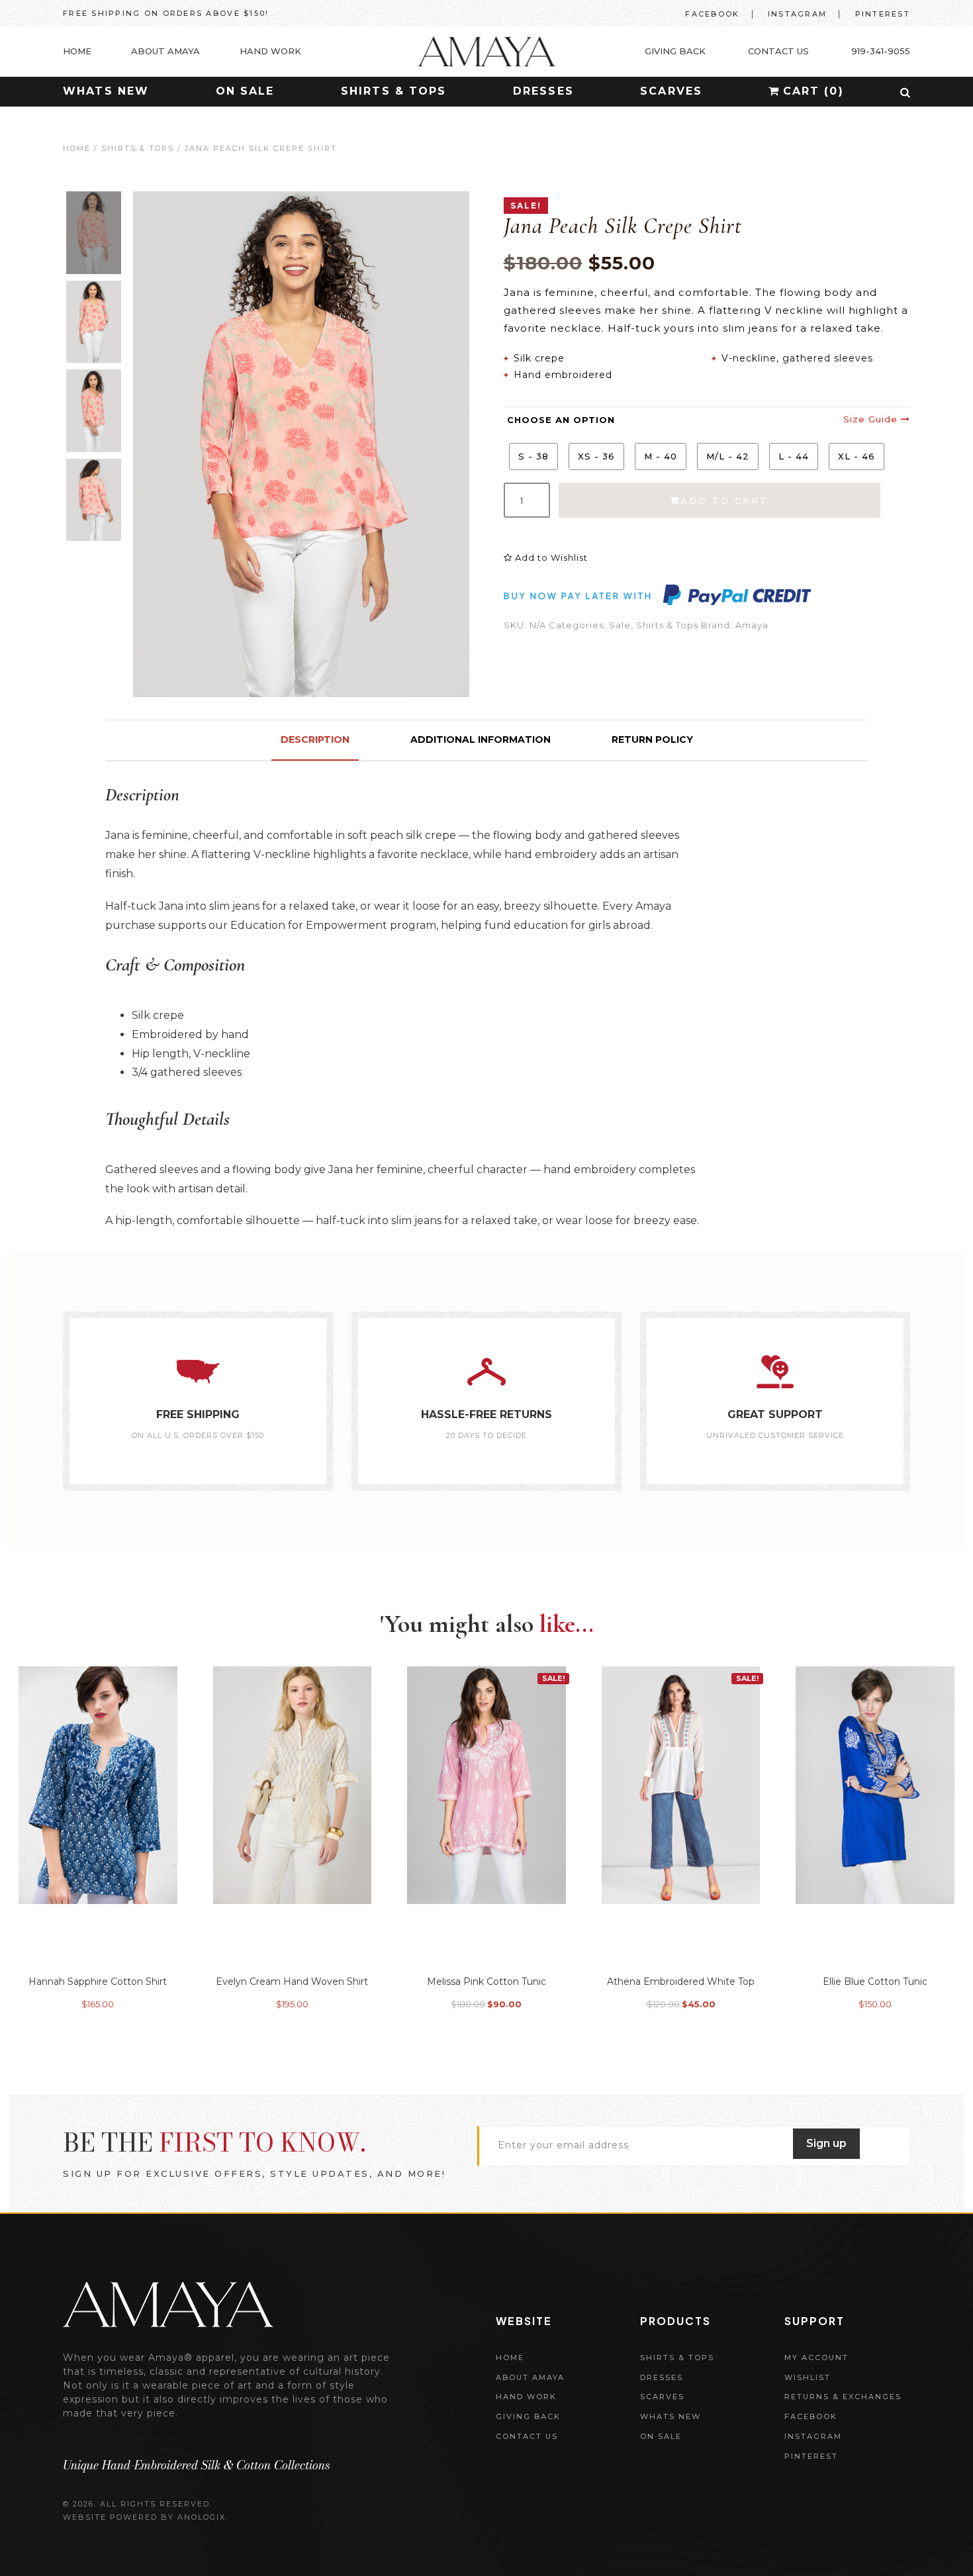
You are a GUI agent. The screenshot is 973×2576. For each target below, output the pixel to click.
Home (77, 148)
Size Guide (872, 419)
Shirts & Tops (394, 91)
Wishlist (808, 2377)
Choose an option (561, 420)
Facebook (712, 14)
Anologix (202, 2517)
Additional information (481, 739)
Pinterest (883, 14)
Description (315, 739)
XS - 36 (596, 456)
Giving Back (528, 2416)
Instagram (797, 14)
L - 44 (794, 456)
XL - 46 (857, 456)
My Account (816, 2358)
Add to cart (724, 501)
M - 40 (661, 456)
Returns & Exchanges (843, 2397)
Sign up (826, 2143)
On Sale (245, 91)
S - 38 (533, 456)
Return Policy (652, 739)
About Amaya (530, 2377)
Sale (620, 625)
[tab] (315, 740)
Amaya (752, 625)
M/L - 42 (728, 456)
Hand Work (526, 2397)
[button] (905, 93)
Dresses (543, 91)
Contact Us (527, 2436)
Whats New (106, 91)
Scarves (671, 91)
